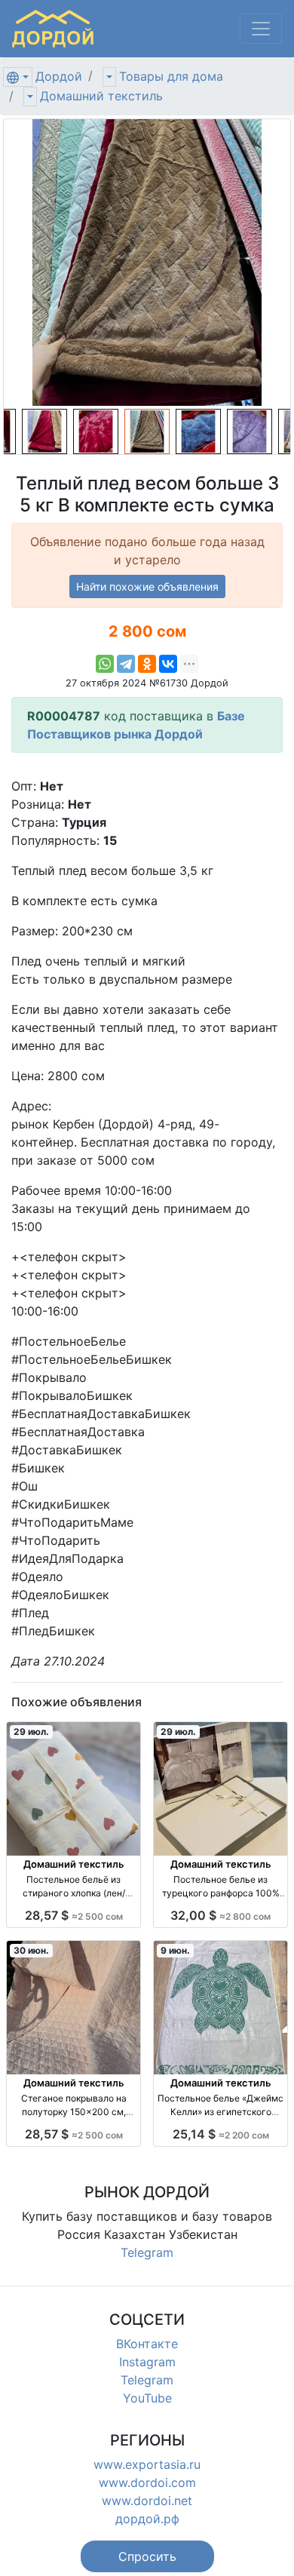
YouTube (147, 2398)
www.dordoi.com (147, 2482)
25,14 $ (221, 2134)
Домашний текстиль (101, 96)
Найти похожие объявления (147, 586)
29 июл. (31, 1732)
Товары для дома (171, 76)
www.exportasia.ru (147, 2464)
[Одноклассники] (147, 664)
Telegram (147, 2252)
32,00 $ (220, 1915)
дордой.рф (147, 2519)
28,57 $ (74, 1915)
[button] (147, 2556)
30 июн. (31, 1950)
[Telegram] (126, 664)
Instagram (147, 2362)
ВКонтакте (147, 2344)
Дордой (59, 76)
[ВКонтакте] (168, 664)
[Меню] (261, 29)
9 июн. (175, 1950)
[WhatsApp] (105, 664)
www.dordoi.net (147, 2501)
